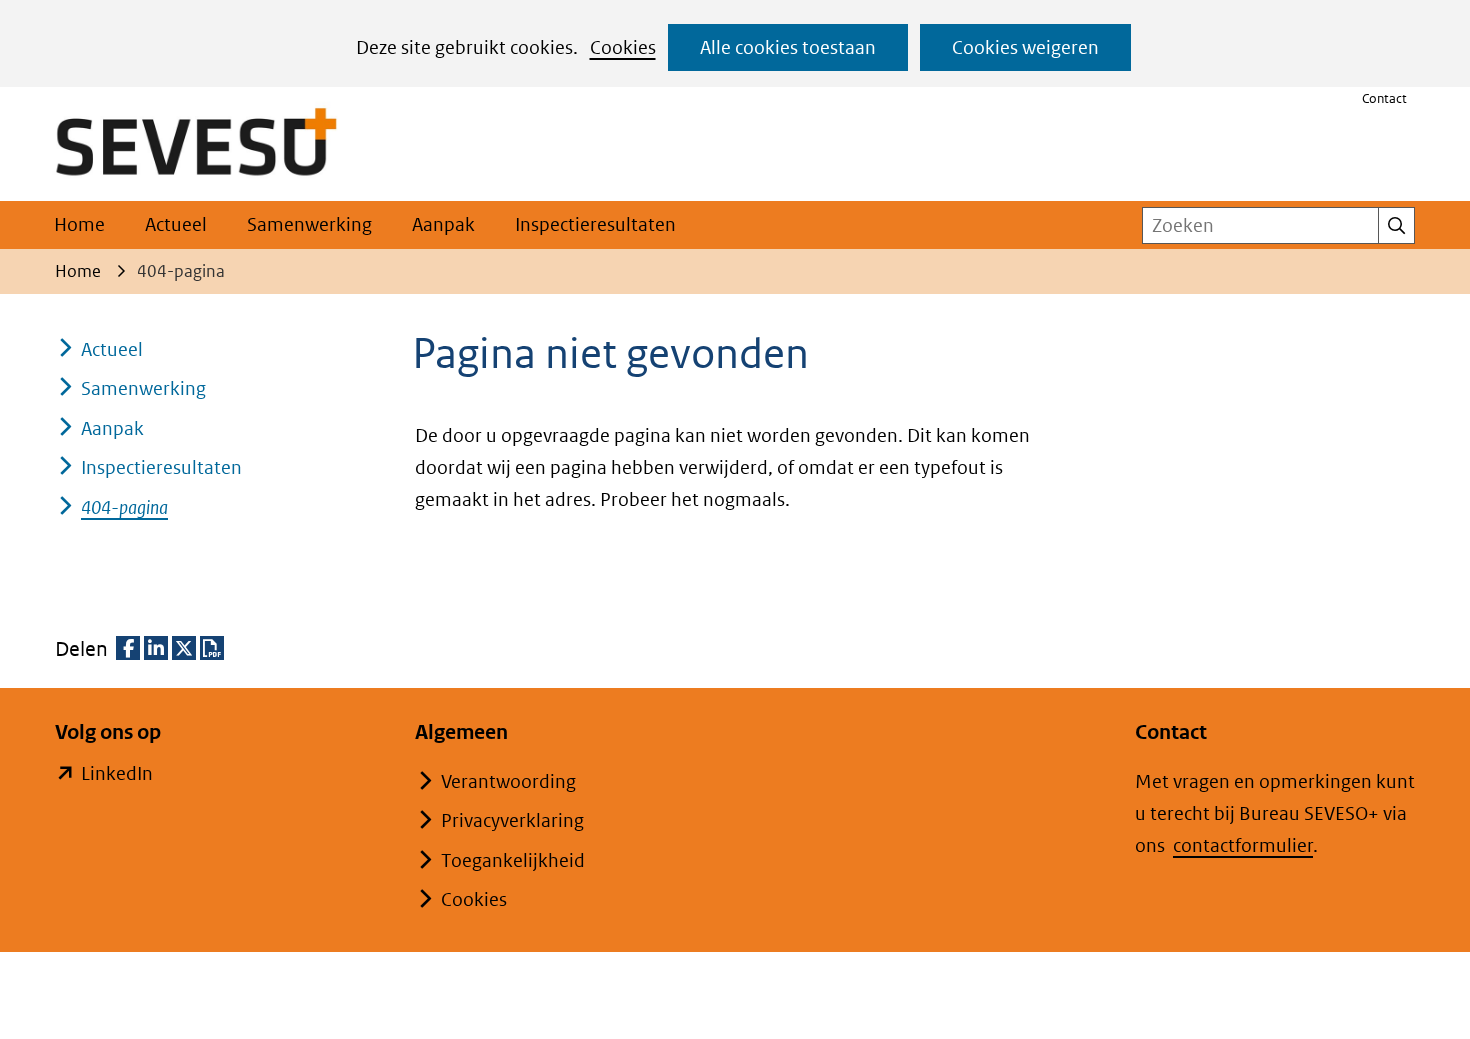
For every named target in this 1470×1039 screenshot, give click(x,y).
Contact (1384, 98)
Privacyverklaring (512, 820)
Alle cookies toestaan (788, 47)
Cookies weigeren (1025, 47)
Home (79, 224)
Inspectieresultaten (595, 224)
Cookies (623, 47)
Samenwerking (309, 224)
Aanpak (443, 224)
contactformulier (1243, 845)
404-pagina (124, 507)
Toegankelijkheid (513, 860)
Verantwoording (508, 781)
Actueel (176, 224)
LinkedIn (117, 775)
